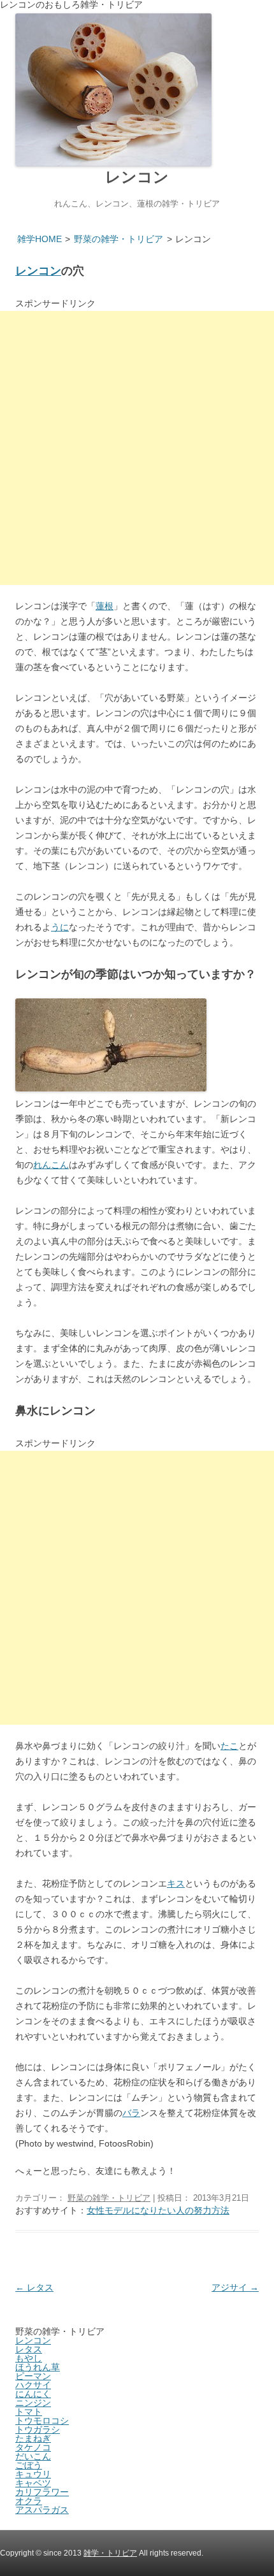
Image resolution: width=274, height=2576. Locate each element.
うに (60, 927)
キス (176, 1883)
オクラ (29, 2501)
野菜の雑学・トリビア (119, 239)
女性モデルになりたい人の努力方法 (158, 2210)
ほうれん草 (38, 2367)
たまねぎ (33, 2438)
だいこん (33, 2456)
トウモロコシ (42, 2421)
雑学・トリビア (110, 2553)
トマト (29, 2412)
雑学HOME (40, 239)
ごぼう (29, 2465)
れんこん (51, 1165)
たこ (229, 1746)
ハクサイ (33, 2385)
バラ (131, 2113)
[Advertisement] (137, 448)
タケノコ (33, 2447)
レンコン (137, 177)
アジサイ (235, 2287)
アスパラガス (42, 2510)
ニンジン (33, 2403)
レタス (34, 2287)
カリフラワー (42, 2492)
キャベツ (33, 2483)
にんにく (33, 2394)
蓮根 (105, 606)
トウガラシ (38, 2429)
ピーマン (33, 2376)
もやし (29, 2358)
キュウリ (33, 2474)
